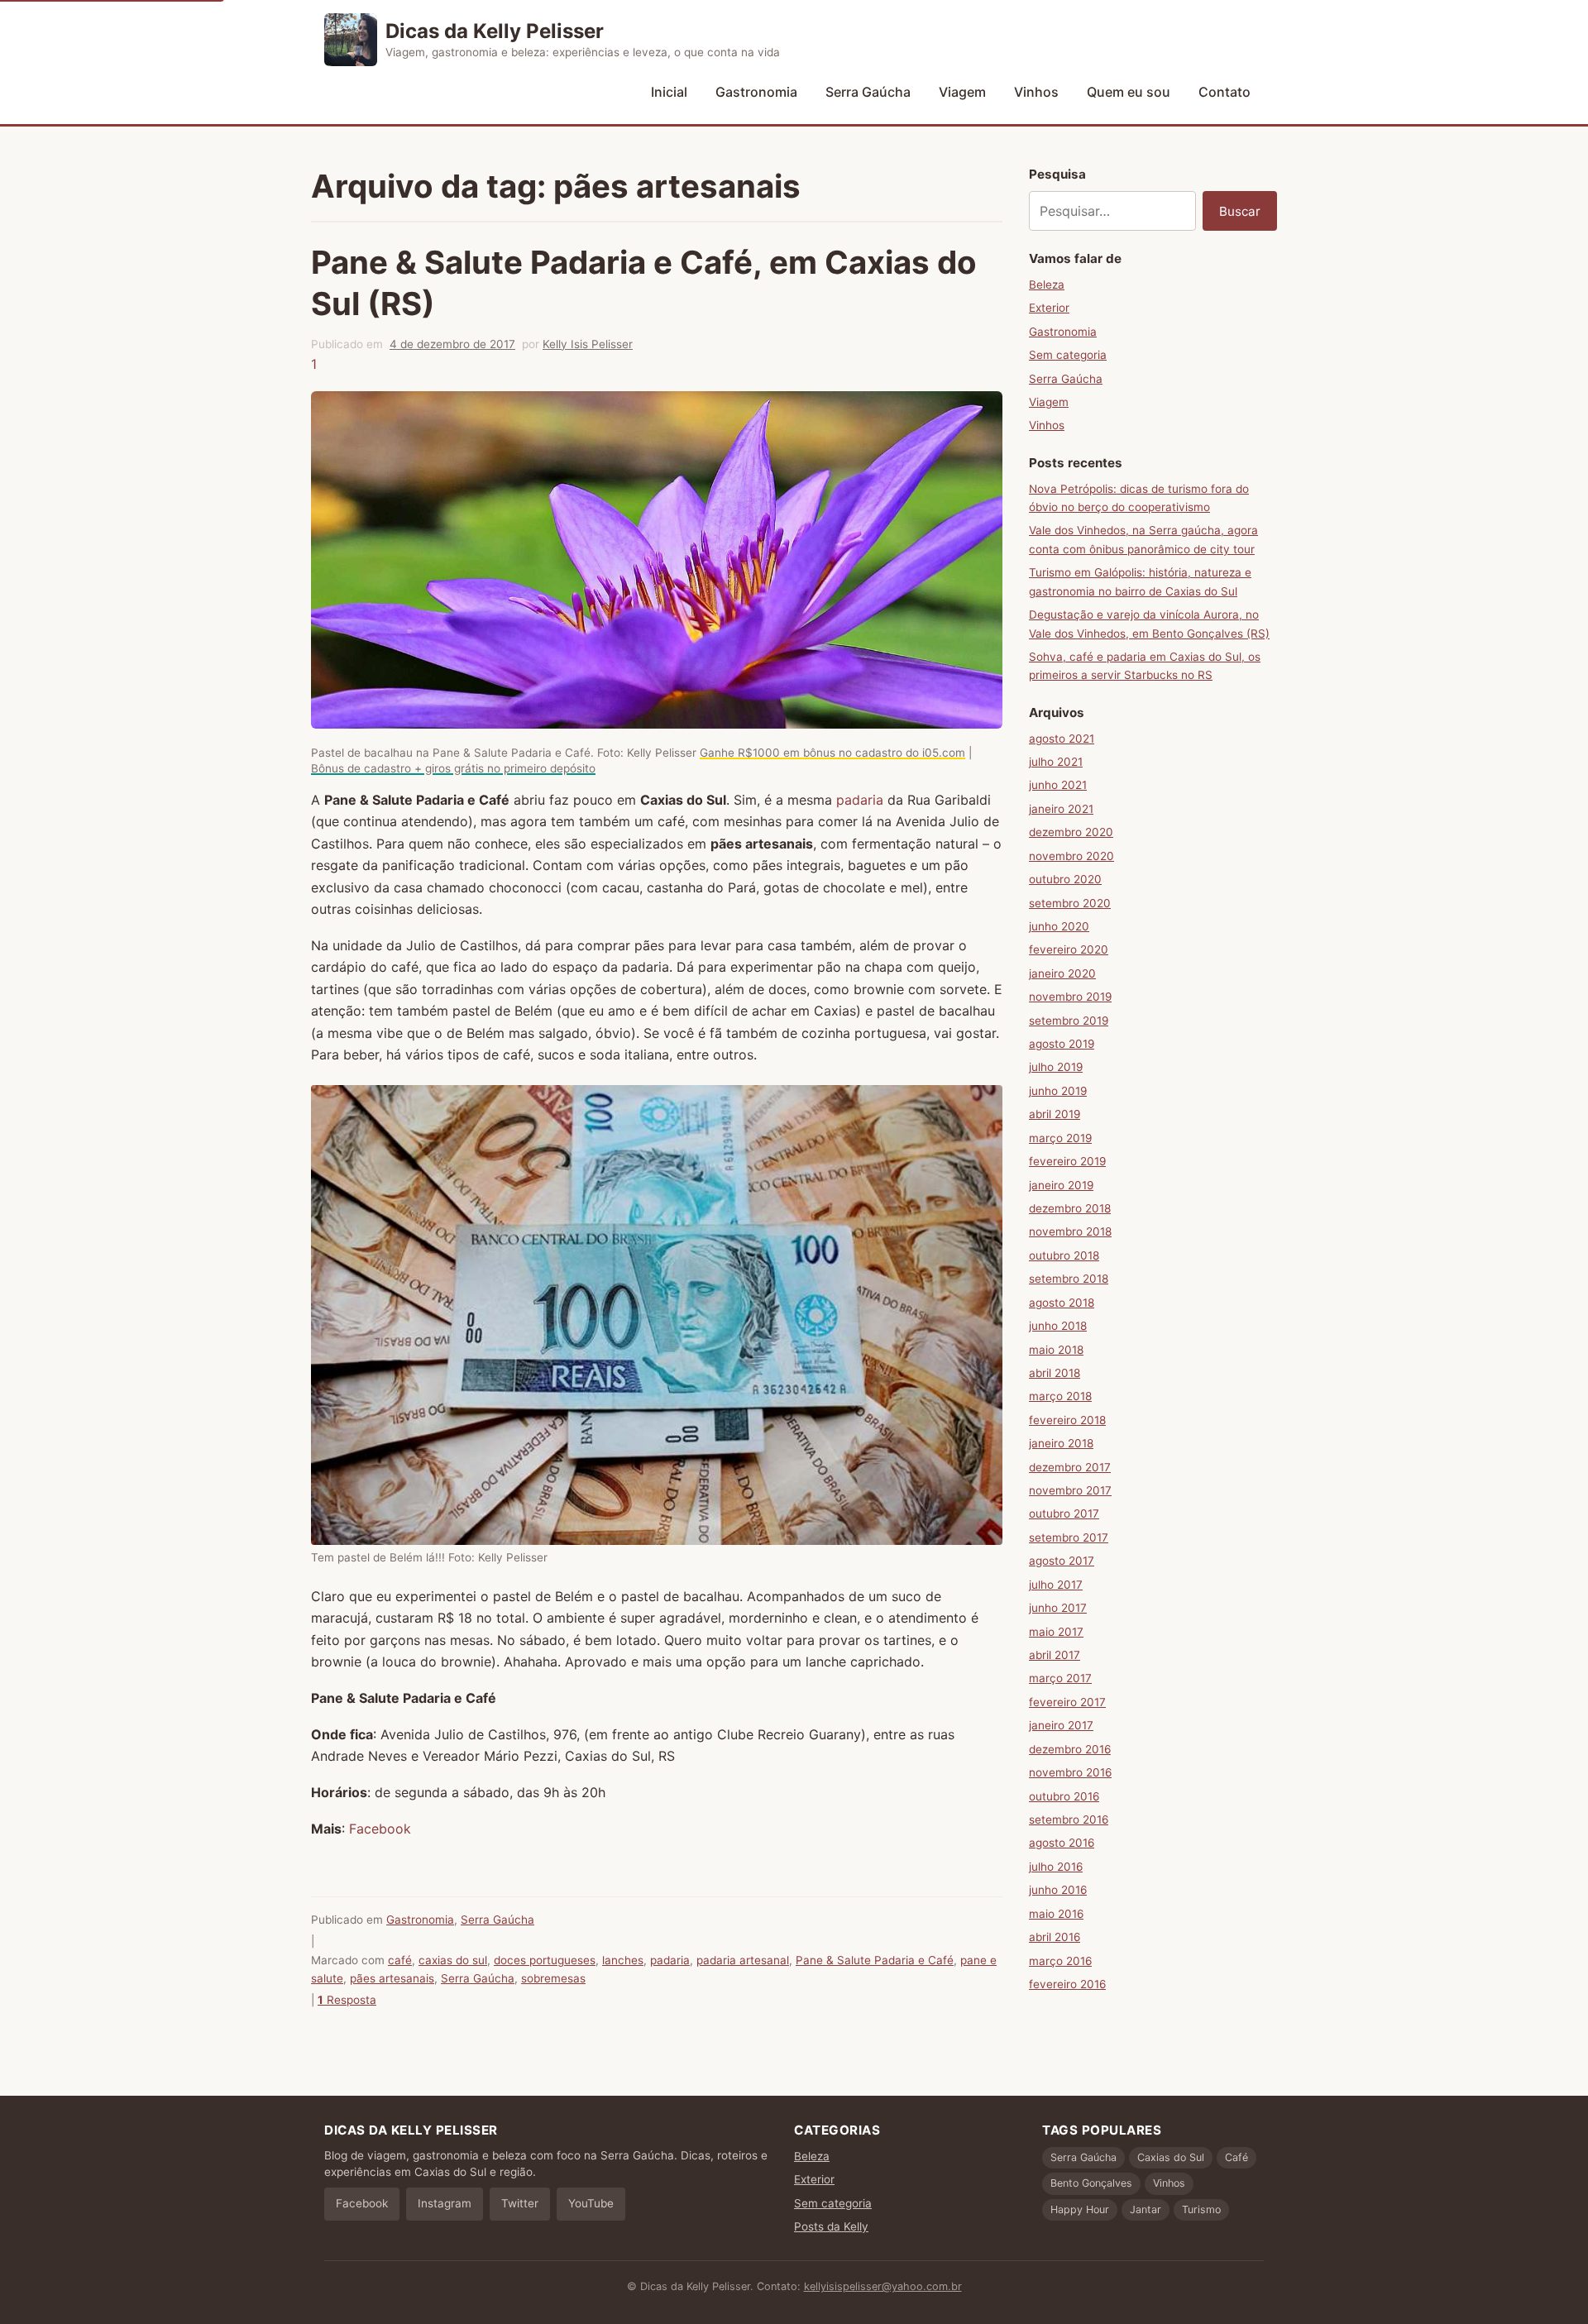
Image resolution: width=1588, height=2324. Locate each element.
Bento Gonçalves (1091, 2183)
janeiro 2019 (1061, 1185)
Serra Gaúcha (868, 92)
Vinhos (1036, 92)
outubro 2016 (1064, 1796)
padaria (862, 800)
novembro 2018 (1070, 1231)
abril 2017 (1055, 1655)
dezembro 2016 (1070, 1749)
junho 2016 (1058, 1890)
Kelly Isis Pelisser (588, 344)
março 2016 (1060, 1961)
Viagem (962, 92)
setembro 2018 (1069, 1279)
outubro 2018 (1064, 1255)
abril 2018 (1055, 1373)
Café (1236, 2157)
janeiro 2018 (1061, 1443)
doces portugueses (545, 1960)
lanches (623, 1960)
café (400, 1960)
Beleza (1047, 285)
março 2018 (1060, 1396)
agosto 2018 (1062, 1303)
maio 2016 (1056, 1914)
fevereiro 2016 (1067, 1984)
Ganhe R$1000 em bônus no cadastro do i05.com (832, 753)
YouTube (591, 2203)
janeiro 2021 (1061, 809)
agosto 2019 (1062, 1044)
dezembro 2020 (1071, 832)
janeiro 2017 (1061, 1725)
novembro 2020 (1071, 856)
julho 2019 (1056, 1067)
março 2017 (1060, 1678)
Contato (1224, 92)
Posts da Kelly (831, 2226)
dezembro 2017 (1070, 1467)
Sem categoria (1068, 355)
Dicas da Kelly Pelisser (495, 31)
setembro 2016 (1069, 1820)
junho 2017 (1058, 1608)
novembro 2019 (1070, 997)
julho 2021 (1056, 762)
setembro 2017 (1069, 1537)
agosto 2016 (1062, 1843)
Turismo (1201, 2209)
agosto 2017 (1062, 1561)
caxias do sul (453, 1960)
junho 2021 (1058, 785)
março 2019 (1060, 1138)
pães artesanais (392, 1978)
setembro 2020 (1070, 903)
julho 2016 (1056, 1867)
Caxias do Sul (1171, 2157)
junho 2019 (1058, 1091)
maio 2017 (1056, 1632)
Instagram (445, 2203)
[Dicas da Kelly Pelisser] (351, 40)
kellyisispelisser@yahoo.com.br (883, 2286)
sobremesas (553, 1978)
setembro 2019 (1069, 1021)
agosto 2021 (1062, 739)
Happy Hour (1080, 2209)
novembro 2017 (1070, 1490)
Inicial (669, 92)
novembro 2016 (1070, 1772)
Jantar (1146, 2209)
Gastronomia (756, 92)
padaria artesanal (743, 1960)
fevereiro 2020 (1069, 949)
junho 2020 (1059, 926)
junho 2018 (1058, 1326)
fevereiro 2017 (1067, 1702)
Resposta (347, 2000)
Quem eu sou (1129, 92)
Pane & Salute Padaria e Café (875, 1960)
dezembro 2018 (1070, 1208)
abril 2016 (1055, 1937)
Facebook (380, 1829)
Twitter (520, 2203)
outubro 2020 (1065, 879)
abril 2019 (1055, 1114)
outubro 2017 (1064, 1513)
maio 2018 (1056, 1350)
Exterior (1049, 308)
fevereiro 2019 (1067, 1161)
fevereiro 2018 (1067, 1420)
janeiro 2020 (1062, 973)
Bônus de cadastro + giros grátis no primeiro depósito (453, 768)
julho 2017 (1056, 1585)
